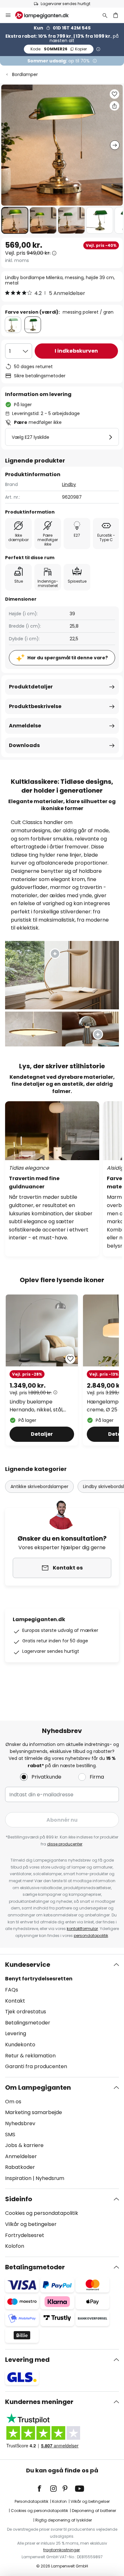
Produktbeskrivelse (35, 706)
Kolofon (15, 2246)
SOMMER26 (59, 49)
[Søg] (105, 15)
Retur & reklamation (30, 2056)
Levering (16, 2033)
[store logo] (46, 15)
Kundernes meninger (39, 2402)
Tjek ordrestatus (26, 2012)
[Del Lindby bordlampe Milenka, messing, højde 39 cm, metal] (114, 106)
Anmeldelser (21, 2156)
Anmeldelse (25, 726)
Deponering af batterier (94, 2511)
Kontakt (15, 2001)
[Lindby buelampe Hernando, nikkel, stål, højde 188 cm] (42, 1370)
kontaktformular (82, 1929)
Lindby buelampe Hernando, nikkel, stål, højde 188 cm (36, 1406)
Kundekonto (20, 2045)
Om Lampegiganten (38, 2087)
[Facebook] (44, 2489)
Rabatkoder (20, 2167)
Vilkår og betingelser (31, 2224)
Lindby (69, 484)
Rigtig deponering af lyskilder (64, 2520)
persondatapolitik (91, 1936)
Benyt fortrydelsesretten (39, 1979)
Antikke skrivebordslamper (39, 1486)
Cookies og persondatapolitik (42, 2213)
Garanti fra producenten (36, 2066)
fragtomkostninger (62, 2550)
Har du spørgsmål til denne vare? (68, 658)
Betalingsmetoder (28, 2023)
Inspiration (18, 2178)
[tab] (62, 2016)
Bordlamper (25, 74)
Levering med (27, 2360)
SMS (10, 2135)
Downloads (24, 745)
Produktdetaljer (31, 687)
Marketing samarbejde (34, 2112)
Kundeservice (28, 1965)
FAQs (12, 1990)
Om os (13, 2102)
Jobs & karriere (24, 2145)
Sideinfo (19, 2199)
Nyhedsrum (50, 2178)
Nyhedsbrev (20, 2123)
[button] (15, 220)
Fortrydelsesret (25, 2235)
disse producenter (65, 1844)
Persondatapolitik (31, 2501)
